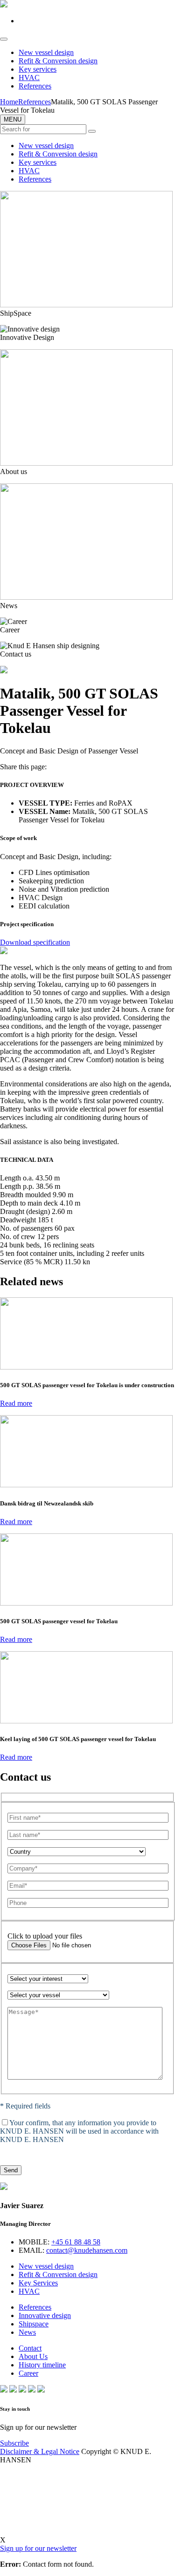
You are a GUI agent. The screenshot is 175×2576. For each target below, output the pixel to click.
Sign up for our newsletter (38, 2548)
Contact (30, 2348)
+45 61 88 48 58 (76, 2242)
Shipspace (34, 2324)
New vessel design (46, 52)
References (35, 86)
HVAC (29, 78)
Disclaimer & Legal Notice (40, 2451)
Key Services (38, 2283)
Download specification (35, 942)
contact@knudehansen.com (87, 2250)
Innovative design (45, 2315)
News (27, 2332)
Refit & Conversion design (58, 61)
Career (28, 2373)
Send (11, 2170)
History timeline (42, 2365)
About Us (33, 2356)
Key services (38, 69)
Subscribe (14, 2443)
